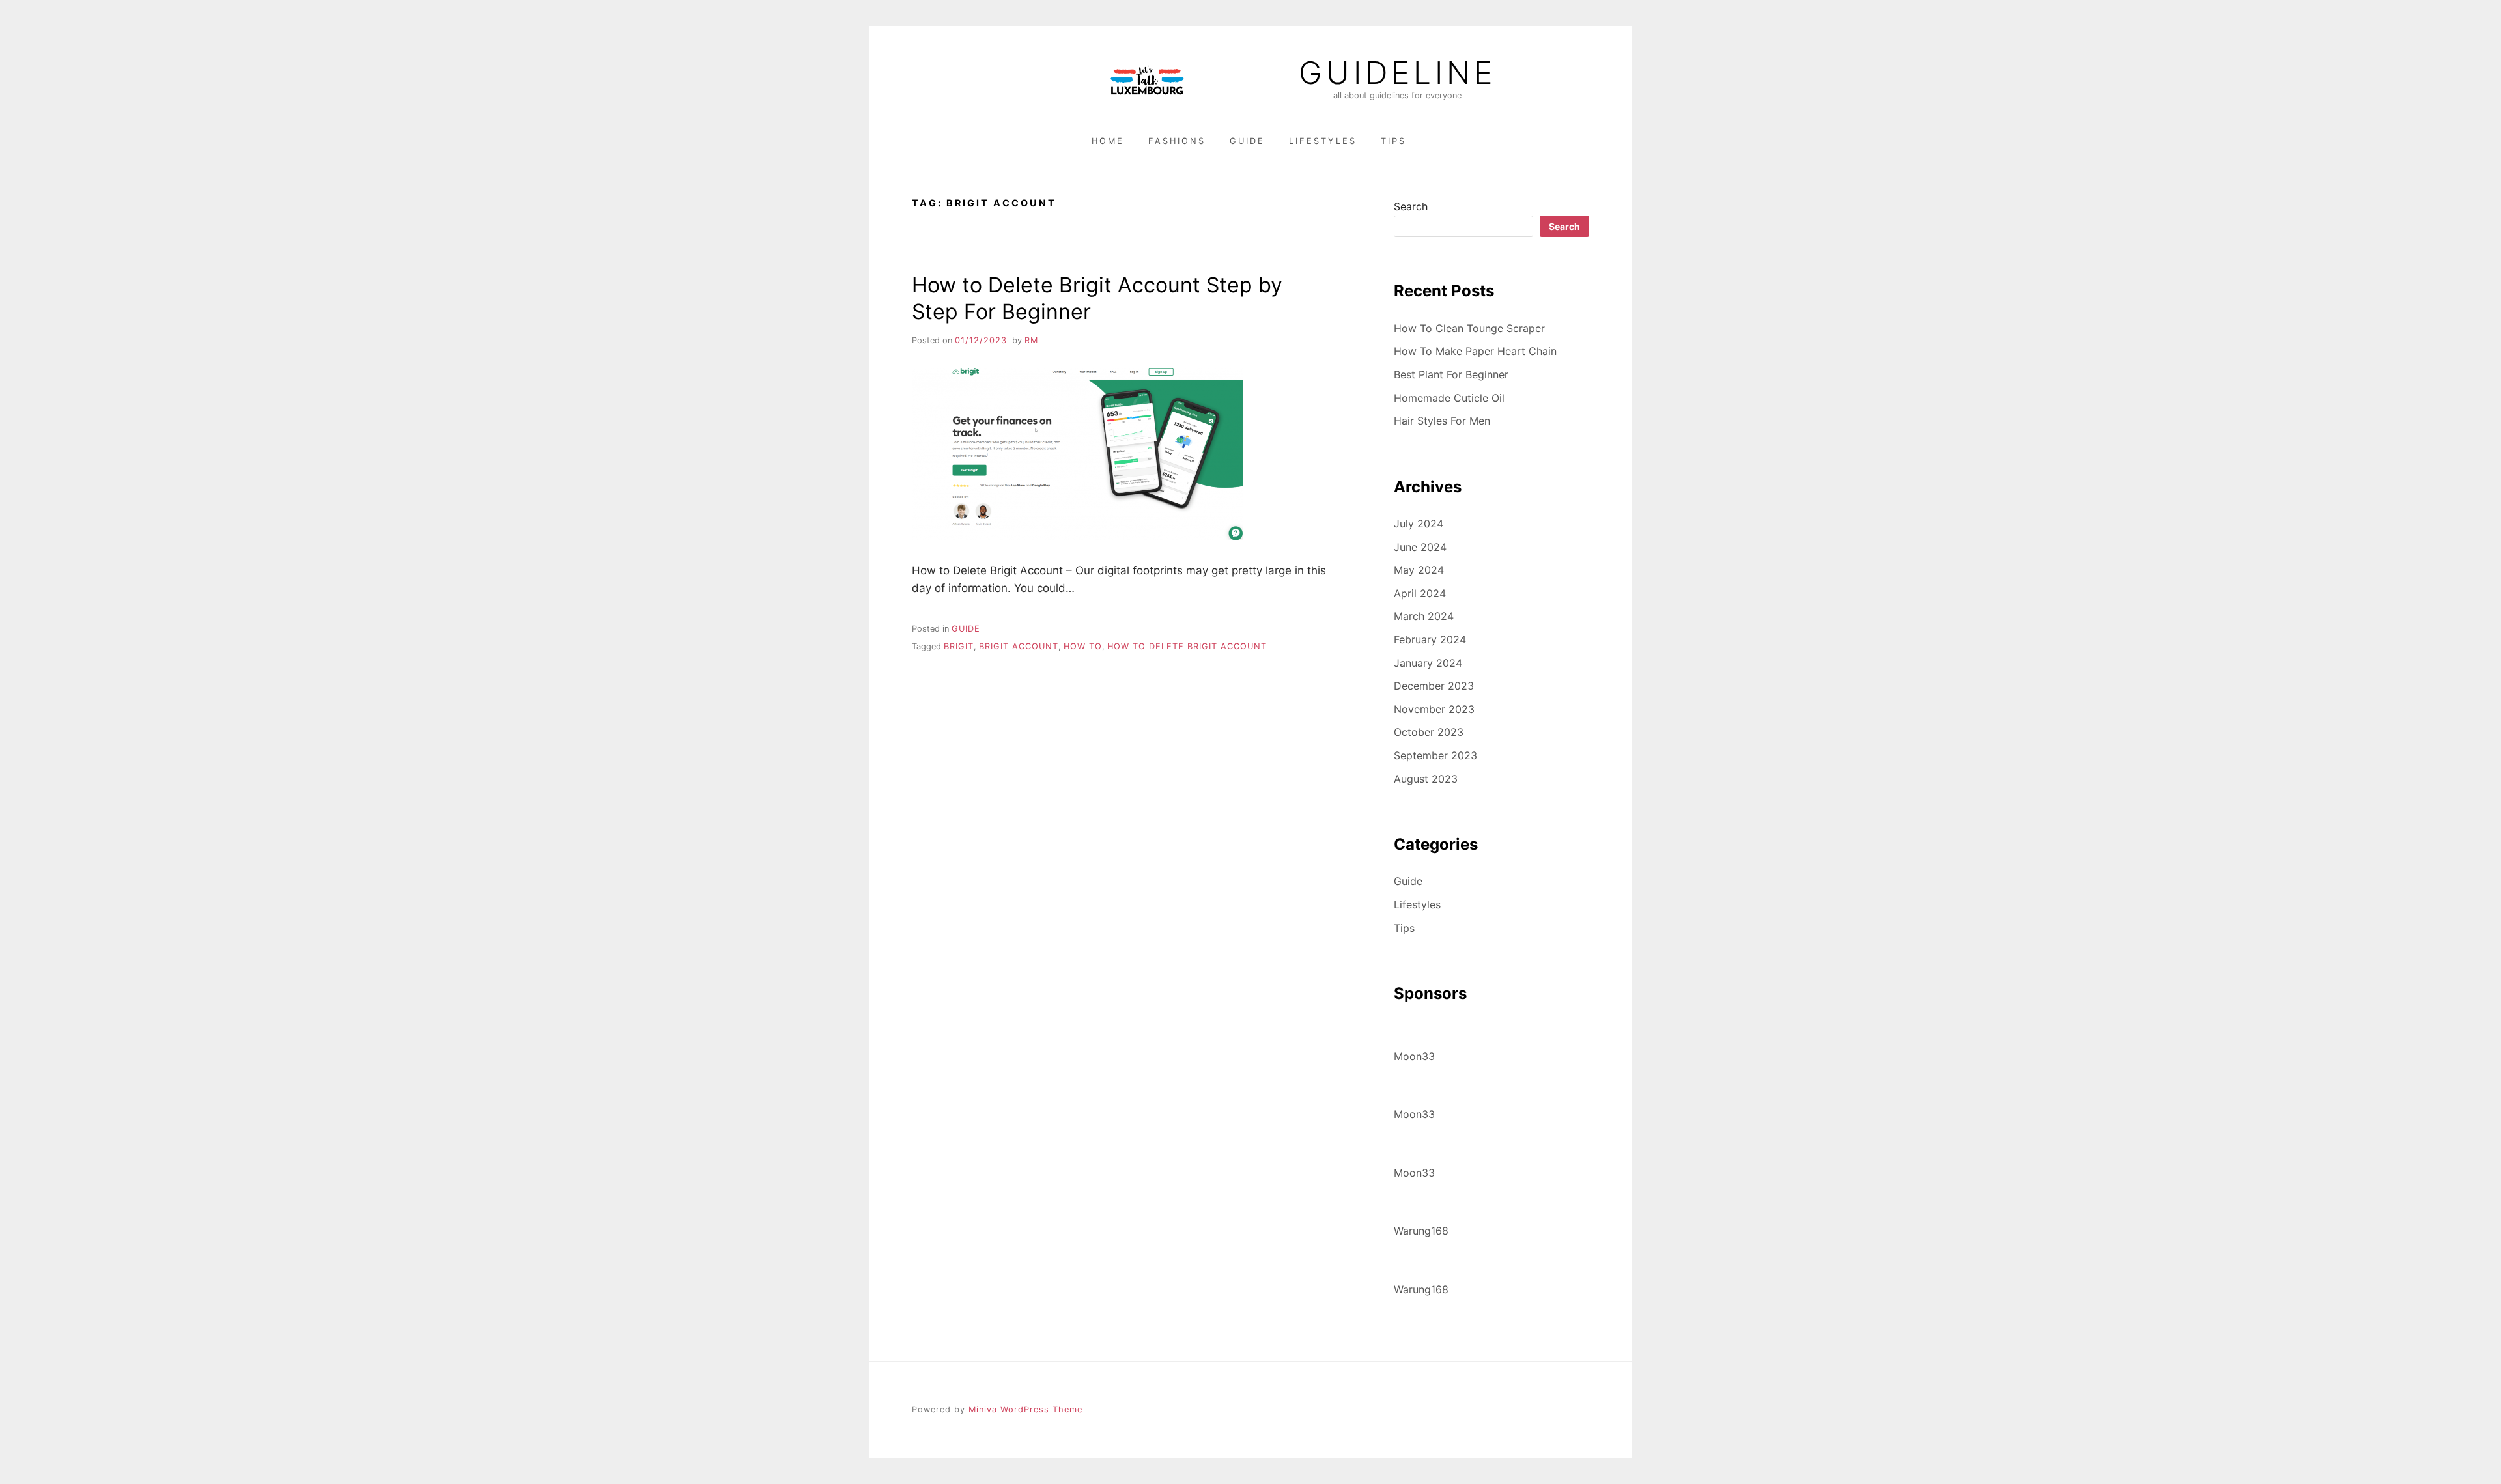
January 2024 (1428, 663)
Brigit (959, 646)
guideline (1397, 73)
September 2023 (1435, 755)
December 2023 (1434, 686)
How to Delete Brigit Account (1187, 646)
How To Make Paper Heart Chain (1475, 351)
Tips (1393, 141)
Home (1108, 141)
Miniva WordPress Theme (1025, 1409)
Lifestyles (1323, 141)
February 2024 (1430, 639)
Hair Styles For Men (1442, 421)
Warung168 (1421, 1231)
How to (1083, 646)
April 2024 (1420, 593)
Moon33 (1414, 1056)
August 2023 (1426, 779)
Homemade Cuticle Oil (1449, 398)
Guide (1247, 141)
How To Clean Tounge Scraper (1469, 328)
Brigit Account (1019, 646)
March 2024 (1424, 616)
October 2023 (1429, 732)
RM (1031, 340)
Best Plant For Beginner (1451, 374)
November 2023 (1434, 709)
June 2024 (1420, 547)
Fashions (1177, 141)
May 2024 (1419, 570)
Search (1411, 206)
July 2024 (1419, 524)
